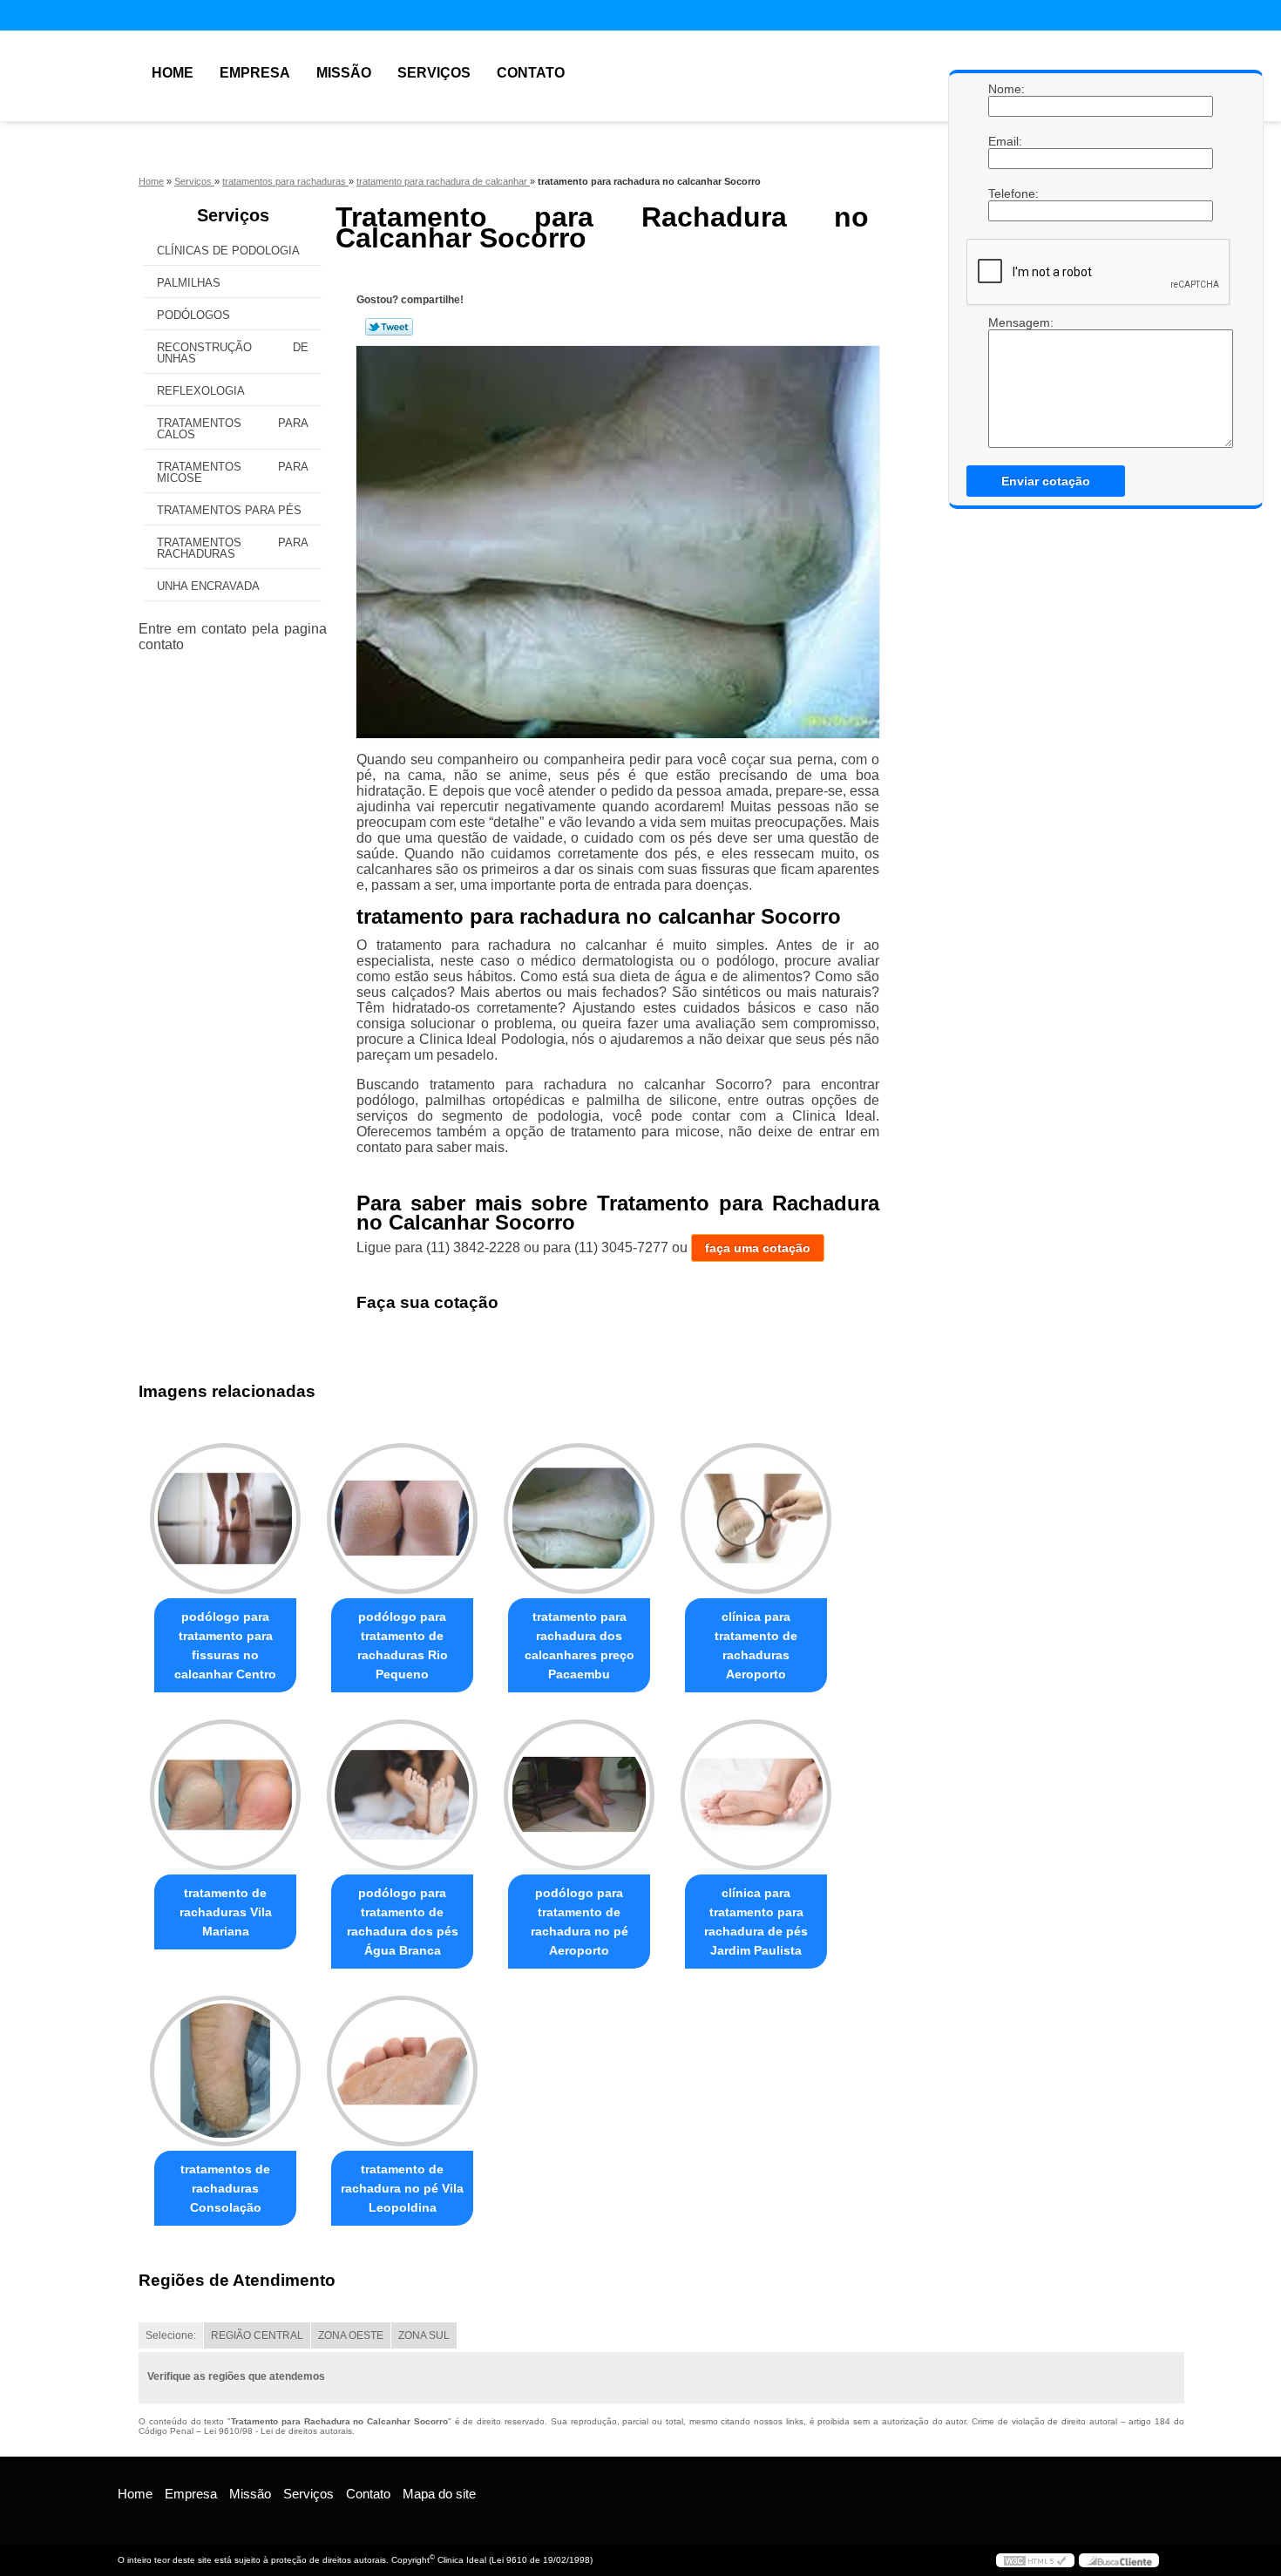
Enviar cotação (1046, 481)
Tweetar (389, 327)
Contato (531, 73)
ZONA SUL (424, 2335)
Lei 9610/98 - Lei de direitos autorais (278, 2431)
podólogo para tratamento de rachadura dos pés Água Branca (403, 1922)
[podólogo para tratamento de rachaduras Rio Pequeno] (402, 1518)
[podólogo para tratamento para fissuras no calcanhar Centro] (225, 1518)
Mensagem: (1006, 322)
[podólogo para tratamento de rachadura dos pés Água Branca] (402, 1795)
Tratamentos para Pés (229, 510)
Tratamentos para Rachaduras (233, 548)
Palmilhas (189, 283)
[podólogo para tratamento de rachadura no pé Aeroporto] (579, 1795)
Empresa (255, 73)
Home (173, 73)
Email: (1006, 141)
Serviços (434, 73)
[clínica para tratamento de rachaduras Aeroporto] (756, 1518)
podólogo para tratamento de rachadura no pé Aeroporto (579, 1922)
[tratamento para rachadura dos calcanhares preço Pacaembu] (579, 1518)
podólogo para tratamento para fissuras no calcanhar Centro (225, 1645)
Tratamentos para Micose (233, 472)
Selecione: (171, 2335)
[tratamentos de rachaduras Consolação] (225, 2071)
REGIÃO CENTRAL (257, 2335)
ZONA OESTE (351, 2335)
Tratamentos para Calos (233, 429)
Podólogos (193, 315)
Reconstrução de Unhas (233, 353)
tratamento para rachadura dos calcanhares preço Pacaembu (579, 1645)
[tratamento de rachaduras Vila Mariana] (225, 1795)
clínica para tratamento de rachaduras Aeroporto (756, 1645)
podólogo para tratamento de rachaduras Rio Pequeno (403, 1645)
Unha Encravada (208, 586)
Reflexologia (201, 391)
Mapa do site (439, 2494)
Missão (344, 73)
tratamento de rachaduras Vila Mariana (226, 1912)
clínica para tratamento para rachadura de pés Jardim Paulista (756, 1922)
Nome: (1006, 89)
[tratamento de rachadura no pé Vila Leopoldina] (402, 2071)
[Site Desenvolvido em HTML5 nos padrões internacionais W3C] (1035, 2560)
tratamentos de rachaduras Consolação (225, 2188)
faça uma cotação (758, 1248)
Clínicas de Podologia (228, 251)
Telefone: (1006, 193)
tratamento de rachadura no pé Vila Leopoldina (402, 2188)
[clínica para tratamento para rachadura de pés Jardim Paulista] (756, 1795)
